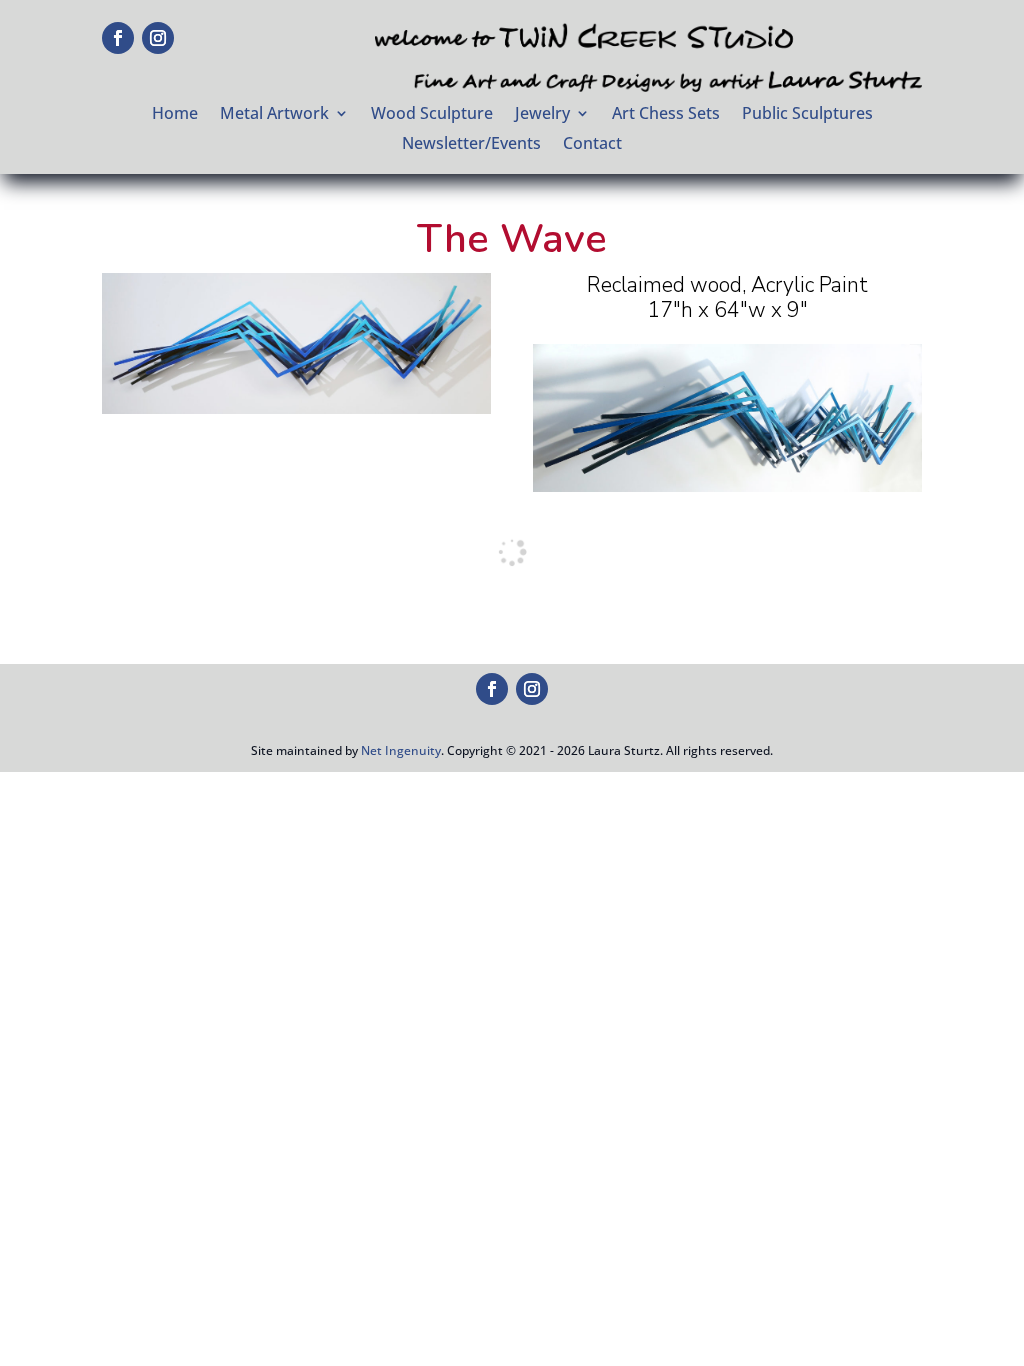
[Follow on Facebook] (118, 38)
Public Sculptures (807, 115)
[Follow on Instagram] (158, 38)
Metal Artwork (274, 115)
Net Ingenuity (401, 750)
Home (175, 115)
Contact (592, 145)
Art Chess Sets (666, 115)
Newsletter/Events (471, 145)
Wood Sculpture (432, 115)
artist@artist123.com (785, 687)
